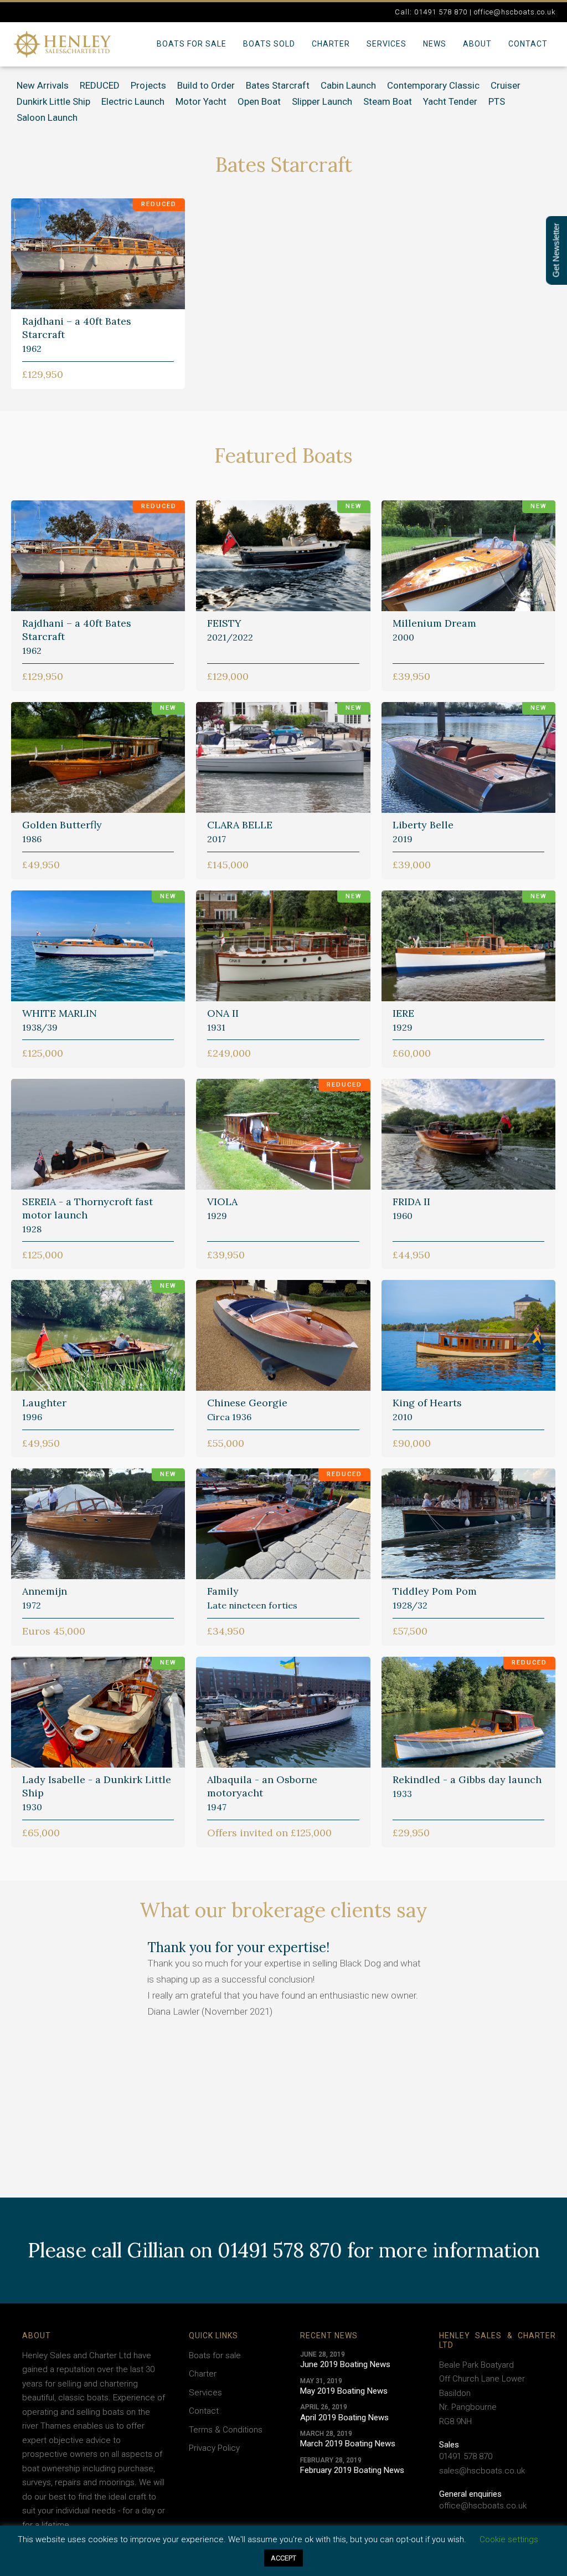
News (435, 44)
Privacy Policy (214, 2448)
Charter (331, 44)
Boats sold (269, 44)
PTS (497, 101)
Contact (528, 44)
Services (386, 44)
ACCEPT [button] (283, 2558)
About (477, 44)
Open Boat (259, 101)
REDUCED (100, 85)
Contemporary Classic (433, 85)
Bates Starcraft (278, 85)
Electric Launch (133, 101)
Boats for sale (192, 44)
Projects (148, 85)
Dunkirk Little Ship (53, 101)
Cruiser (506, 85)
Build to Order (206, 85)
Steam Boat (388, 101)
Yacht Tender (450, 101)
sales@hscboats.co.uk (482, 2471)
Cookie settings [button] (509, 2539)
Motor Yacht (201, 101)
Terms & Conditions (226, 2430)
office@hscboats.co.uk (483, 2506)
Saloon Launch (47, 117)
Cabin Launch (348, 85)
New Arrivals (43, 85)
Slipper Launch (322, 101)
